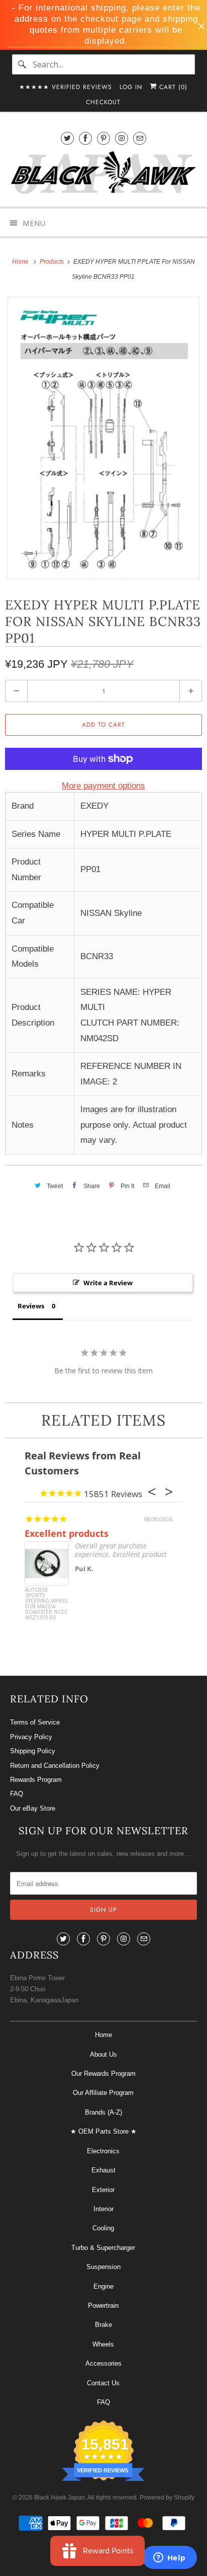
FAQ (17, 1794)
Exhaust (103, 2170)
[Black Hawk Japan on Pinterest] (103, 138)
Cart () (172, 87)
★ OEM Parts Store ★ (103, 2131)
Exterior (103, 2190)
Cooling (103, 2228)
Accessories (103, 2363)
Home (103, 2035)
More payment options (103, 786)
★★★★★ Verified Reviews (66, 87)
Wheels (103, 2344)
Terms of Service (35, 1722)
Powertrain (103, 2306)
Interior (103, 2209)
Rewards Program (36, 1780)
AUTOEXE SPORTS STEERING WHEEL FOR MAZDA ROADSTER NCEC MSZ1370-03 (47, 1604)
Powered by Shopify (167, 2497)
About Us (103, 2054)
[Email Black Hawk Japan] (140, 138)
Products (53, 262)
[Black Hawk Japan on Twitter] (67, 138)
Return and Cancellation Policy (55, 1766)
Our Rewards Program (103, 2074)
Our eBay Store (33, 1808)
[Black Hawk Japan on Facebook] (85, 138)
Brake (103, 2325)
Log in (131, 87)
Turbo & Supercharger (103, 2248)
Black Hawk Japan (60, 2497)
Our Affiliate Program (103, 2093)
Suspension (103, 2267)
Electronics (103, 2151)
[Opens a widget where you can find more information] (169, 2558)
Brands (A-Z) (103, 2112)
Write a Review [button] (108, 1283)
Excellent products (67, 1533)
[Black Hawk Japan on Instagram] (122, 138)
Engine (103, 2286)
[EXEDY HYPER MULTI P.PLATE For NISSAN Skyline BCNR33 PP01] (103, 438)
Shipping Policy (33, 1751)
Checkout (103, 102)
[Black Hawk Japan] (103, 174)
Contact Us (103, 2383)
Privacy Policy (31, 1737)
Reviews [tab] (31, 1306)
